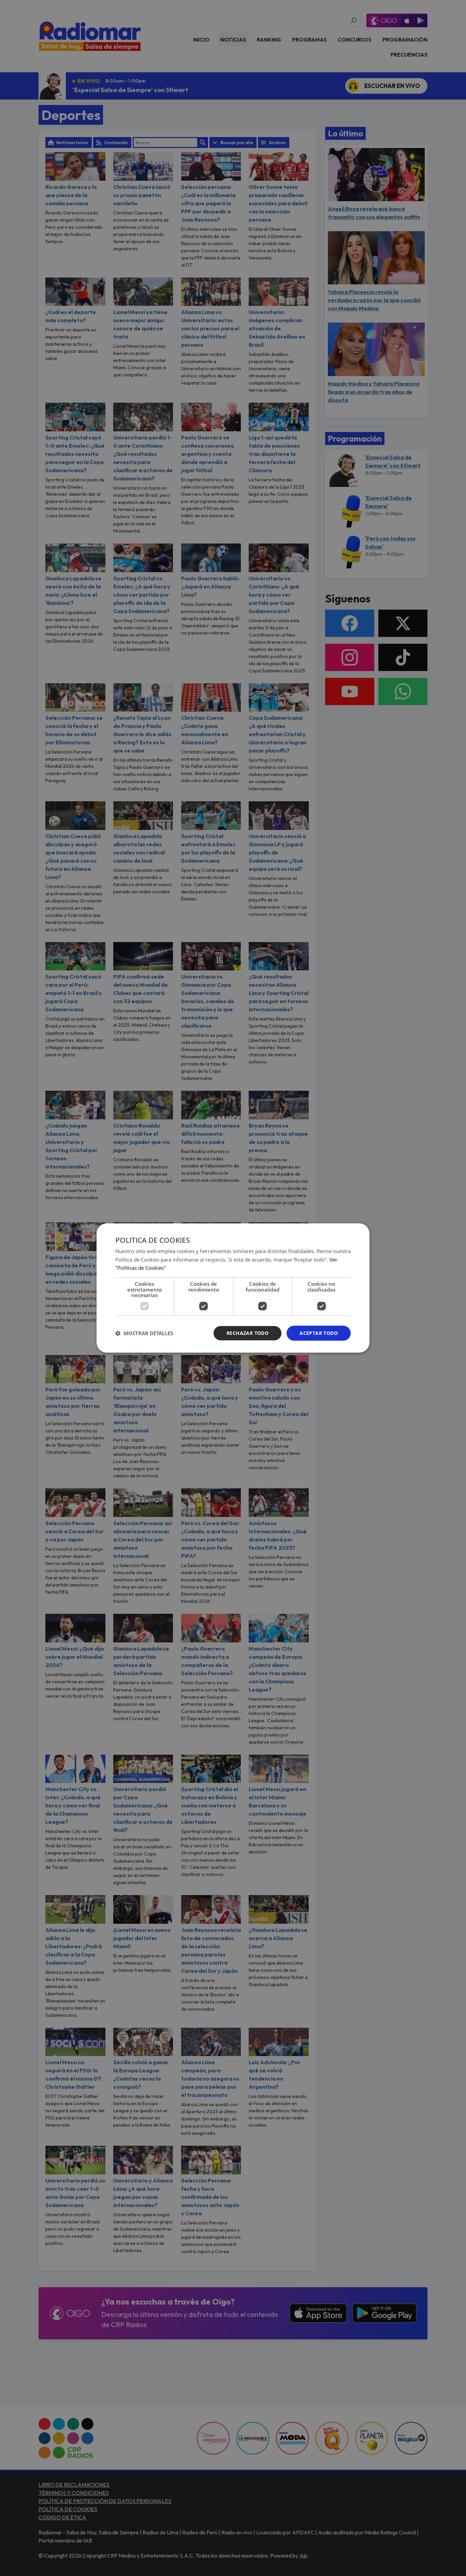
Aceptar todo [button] (319, 1333)
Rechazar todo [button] (247, 1333)
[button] (144, 1333)
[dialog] (233, 1288)
